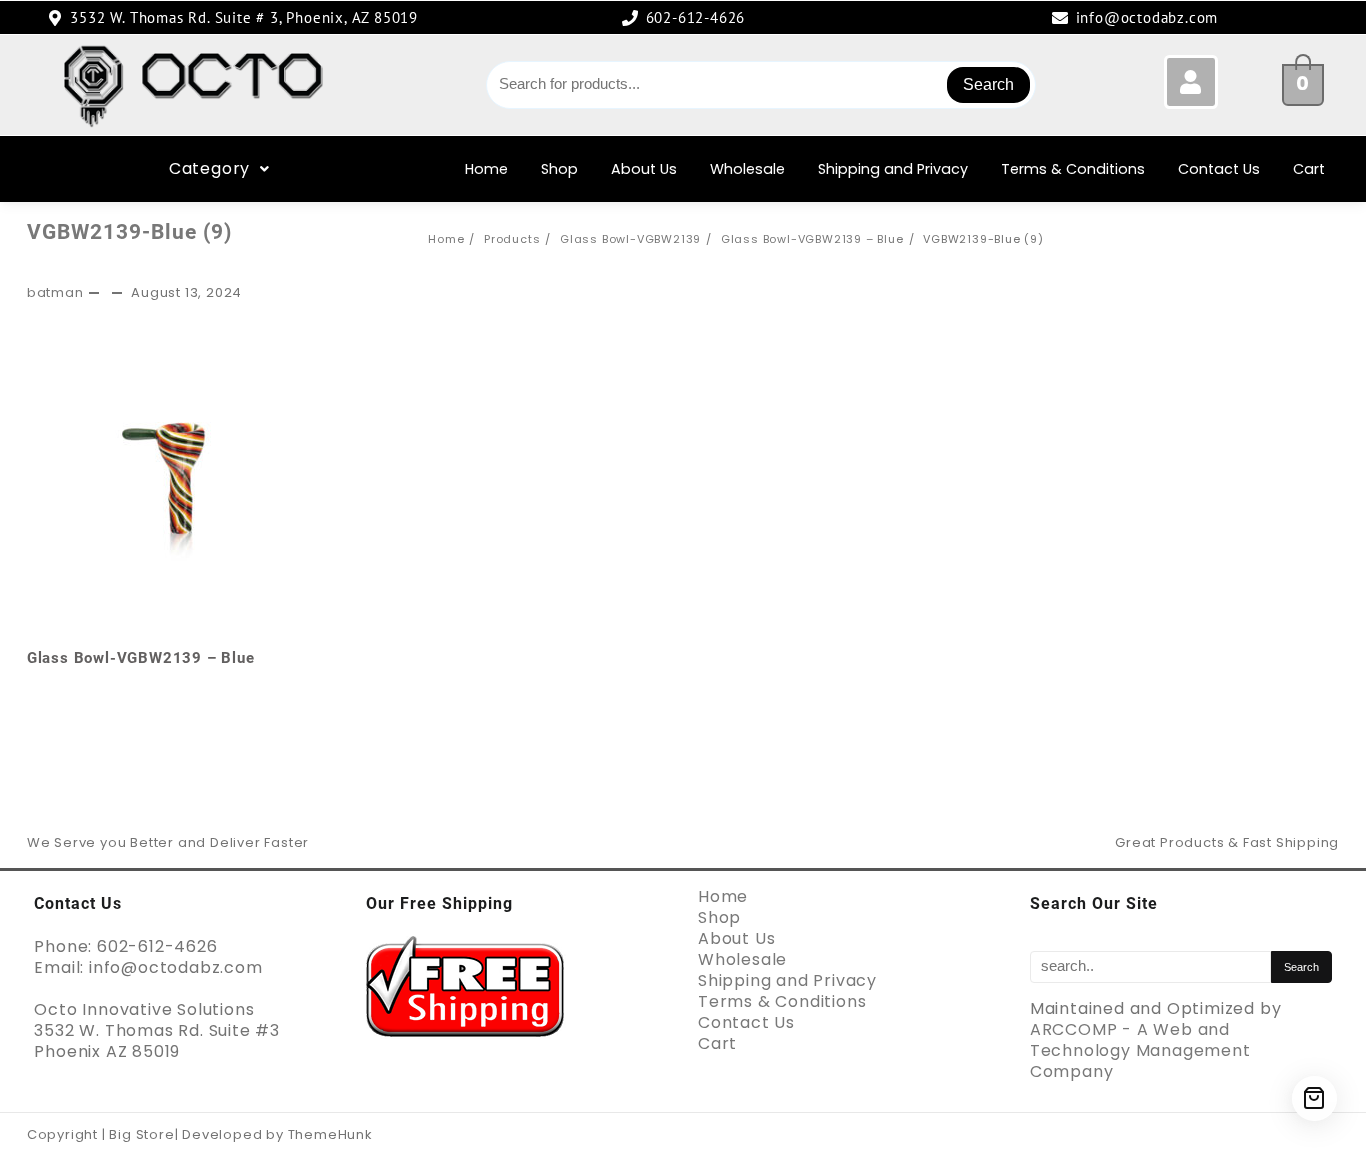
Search (988, 84)
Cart (1309, 169)
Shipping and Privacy (893, 169)
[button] (219, 169)
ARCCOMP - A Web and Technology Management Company (1140, 1050)
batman (55, 292)
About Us (644, 169)
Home (486, 169)
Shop (559, 169)
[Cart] (1314, 1098)
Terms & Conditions (1073, 169)
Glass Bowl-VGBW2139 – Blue (141, 658)
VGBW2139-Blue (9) (129, 232)
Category (209, 168)
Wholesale (747, 169)
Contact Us (1219, 169)
